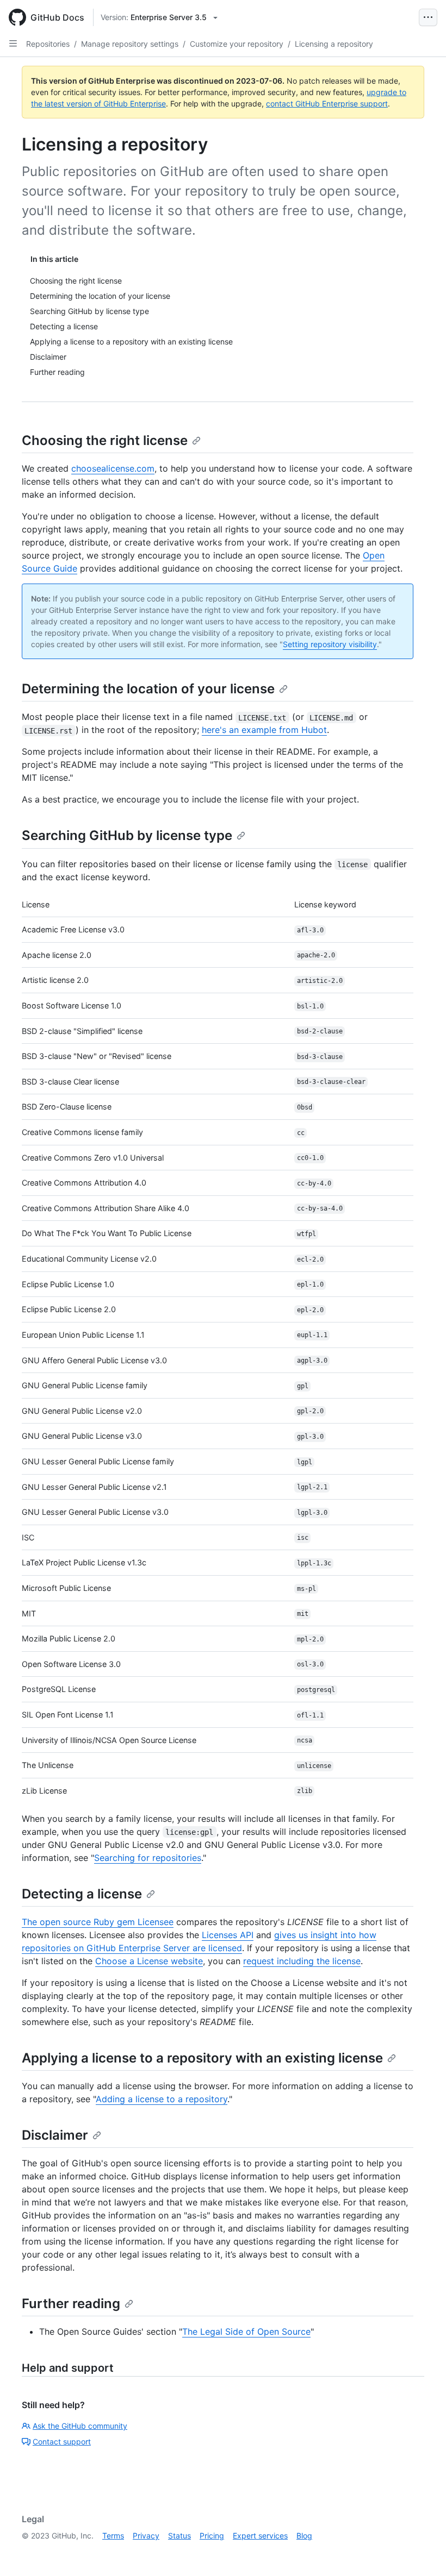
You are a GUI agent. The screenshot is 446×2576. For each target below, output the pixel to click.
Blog (304, 2536)
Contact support (62, 2442)
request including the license (302, 1961)
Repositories (48, 44)
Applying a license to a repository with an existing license (202, 2058)
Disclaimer (55, 2135)
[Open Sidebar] (13, 43)
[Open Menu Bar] (428, 17)
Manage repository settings (130, 44)
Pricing (212, 2536)
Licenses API (228, 1935)
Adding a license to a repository (162, 2099)
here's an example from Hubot (264, 730)
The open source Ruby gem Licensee (98, 1922)
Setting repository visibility (330, 644)
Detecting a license (82, 1894)
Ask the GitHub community (80, 2426)
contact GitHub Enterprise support (327, 104)
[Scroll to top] (422, 2552)
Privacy (146, 2536)
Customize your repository (237, 44)
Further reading (71, 2304)
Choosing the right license (105, 440)
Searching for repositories (148, 1858)
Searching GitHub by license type (127, 835)
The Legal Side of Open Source (246, 2331)
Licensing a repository (334, 44)
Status (179, 2536)
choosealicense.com (113, 468)
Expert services (260, 2536)
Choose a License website (149, 1961)
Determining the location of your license (148, 689)
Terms (113, 2536)
